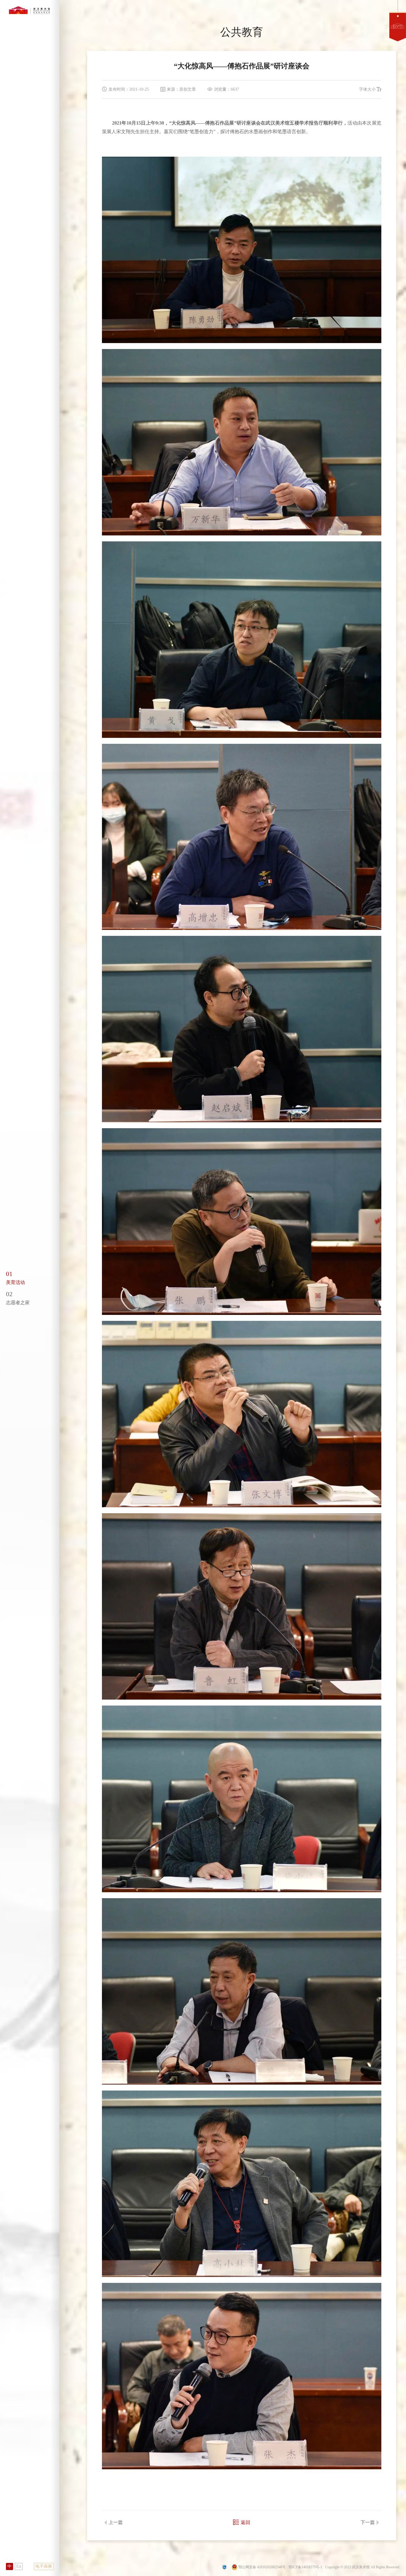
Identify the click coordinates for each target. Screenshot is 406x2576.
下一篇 (368, 2522)
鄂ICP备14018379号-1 (305, 2567)
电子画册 (44, 2566)
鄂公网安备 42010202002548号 (262, 2567)
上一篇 (116, 2522)
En (19, 2566)
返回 (246, 2522)
